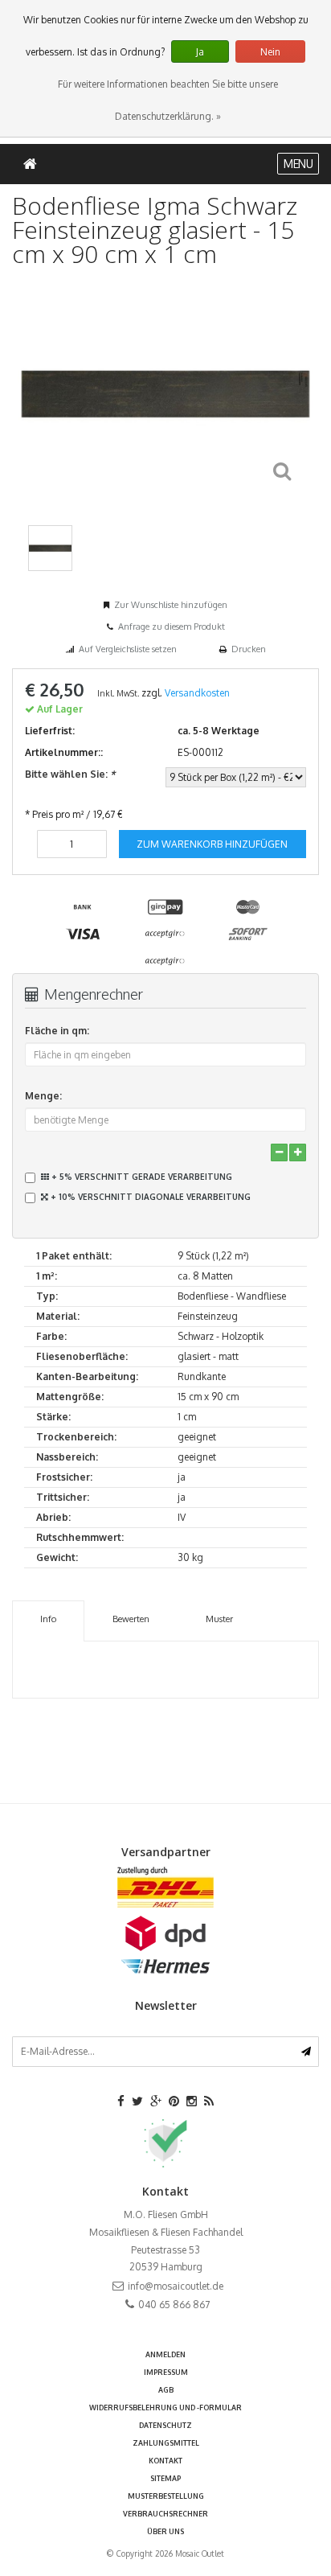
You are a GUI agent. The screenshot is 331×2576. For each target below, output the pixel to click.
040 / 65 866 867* (166, 1451)
